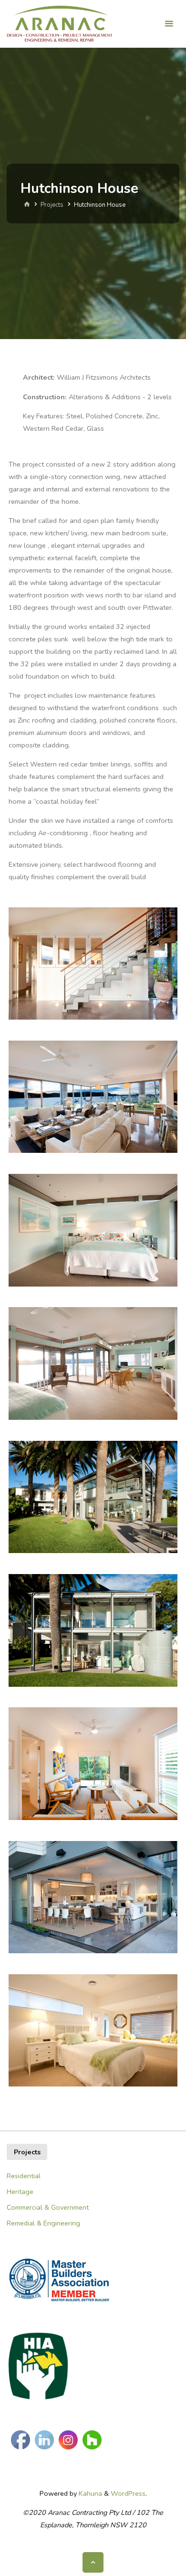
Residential (24, 2176)
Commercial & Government (48, 2207)
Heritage (20, 2192)
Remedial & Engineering (43, 2223)
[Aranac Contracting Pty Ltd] (60, 24)
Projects (52, 205)
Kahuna (89, 2493)
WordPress (128, 2493)
